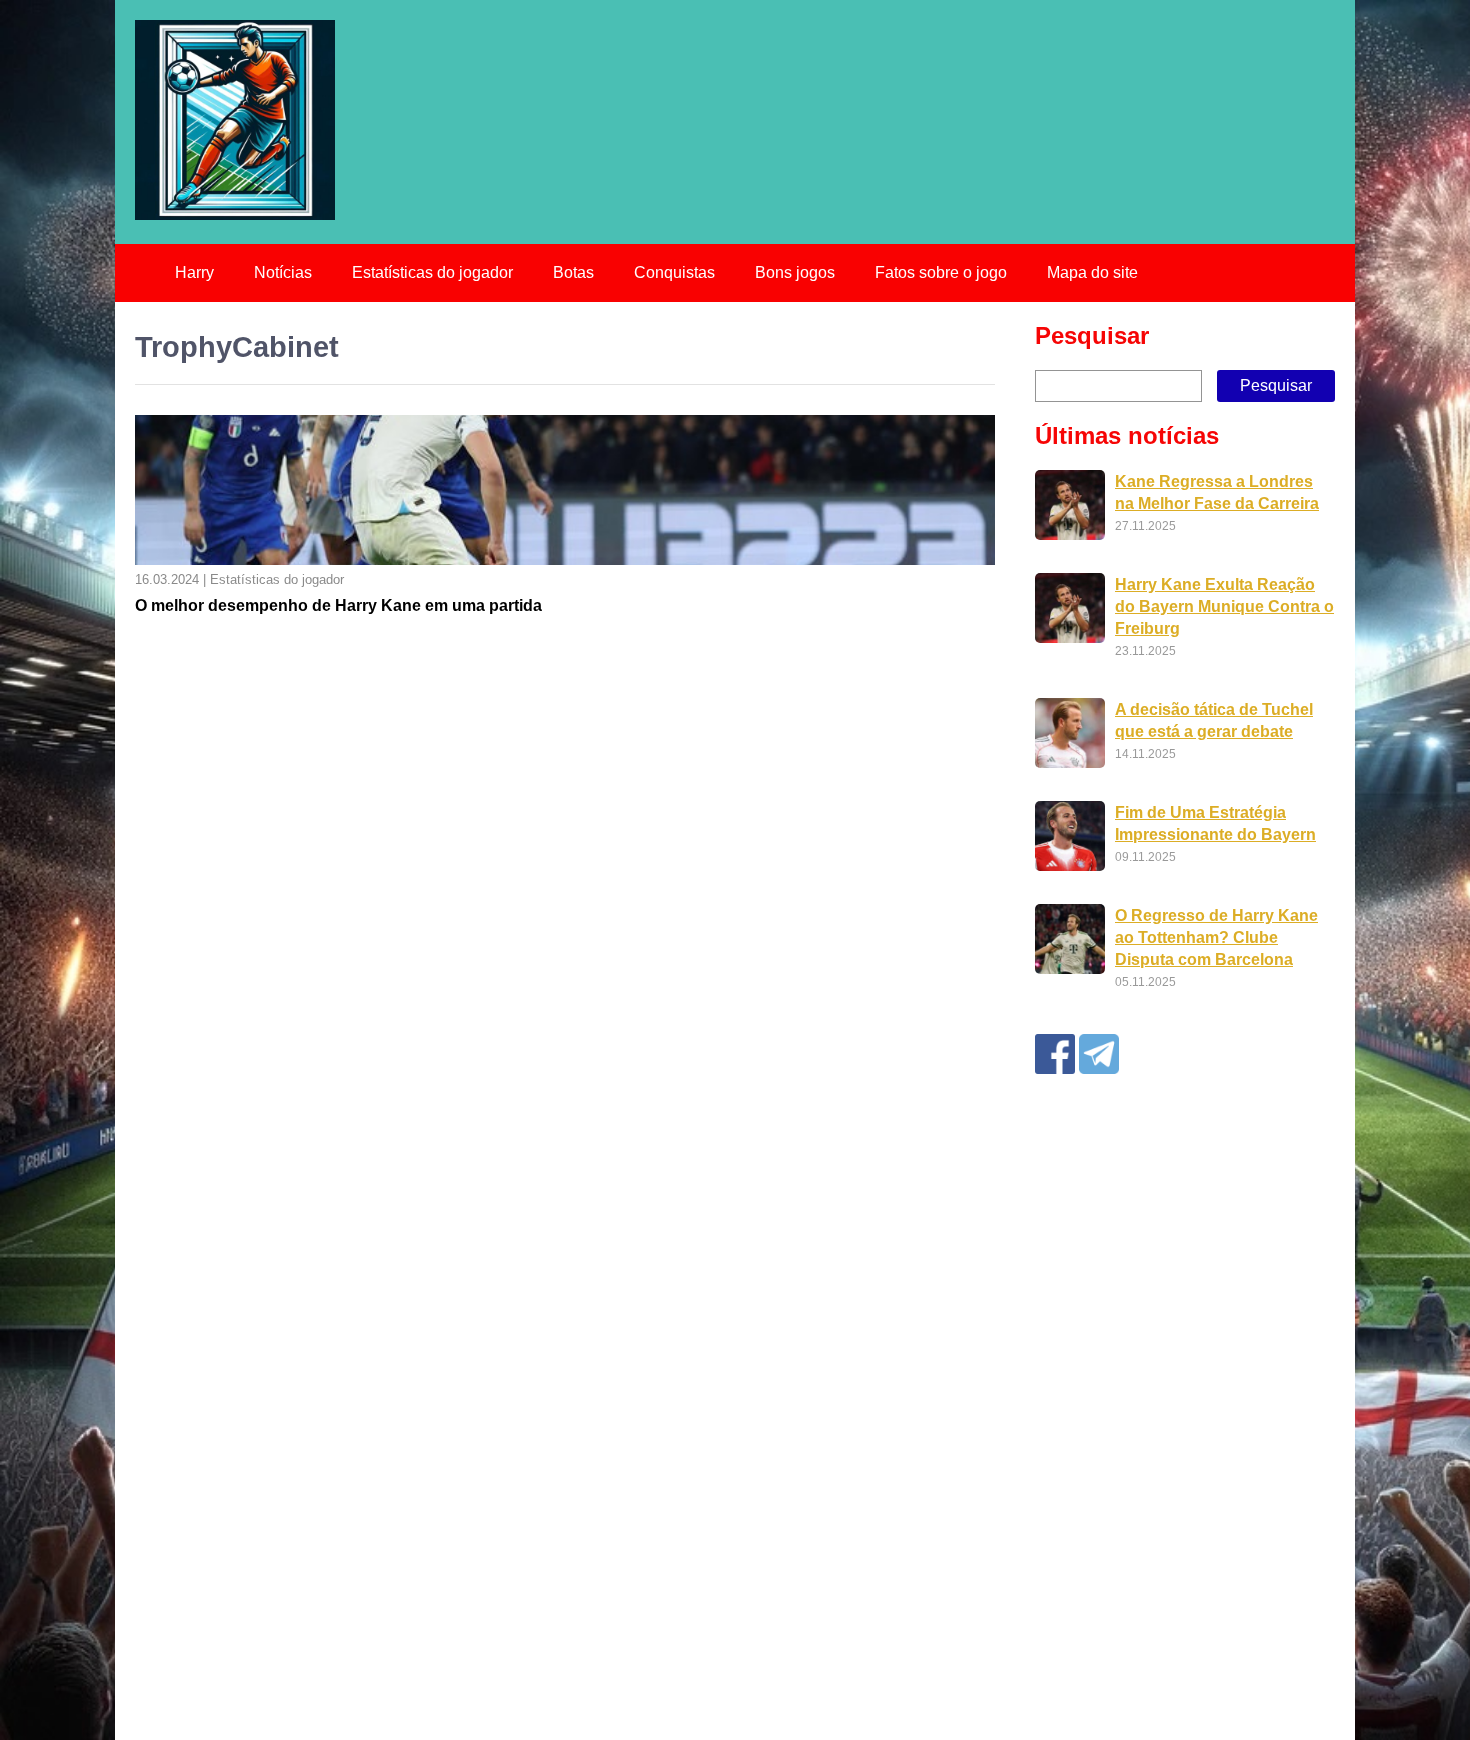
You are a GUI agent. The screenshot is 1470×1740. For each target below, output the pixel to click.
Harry (194, 272)
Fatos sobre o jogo (941, 272)
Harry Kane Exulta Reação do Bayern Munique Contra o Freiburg (1224, 606)
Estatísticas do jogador (432, 272)
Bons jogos (795, 272)
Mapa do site (1092, 272)
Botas (573, 272)
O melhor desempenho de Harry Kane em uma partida (338, 605)
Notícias (283, 272)
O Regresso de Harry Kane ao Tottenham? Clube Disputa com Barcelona (1216, 937)
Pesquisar (1092, 335)
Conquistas (674, 272)
